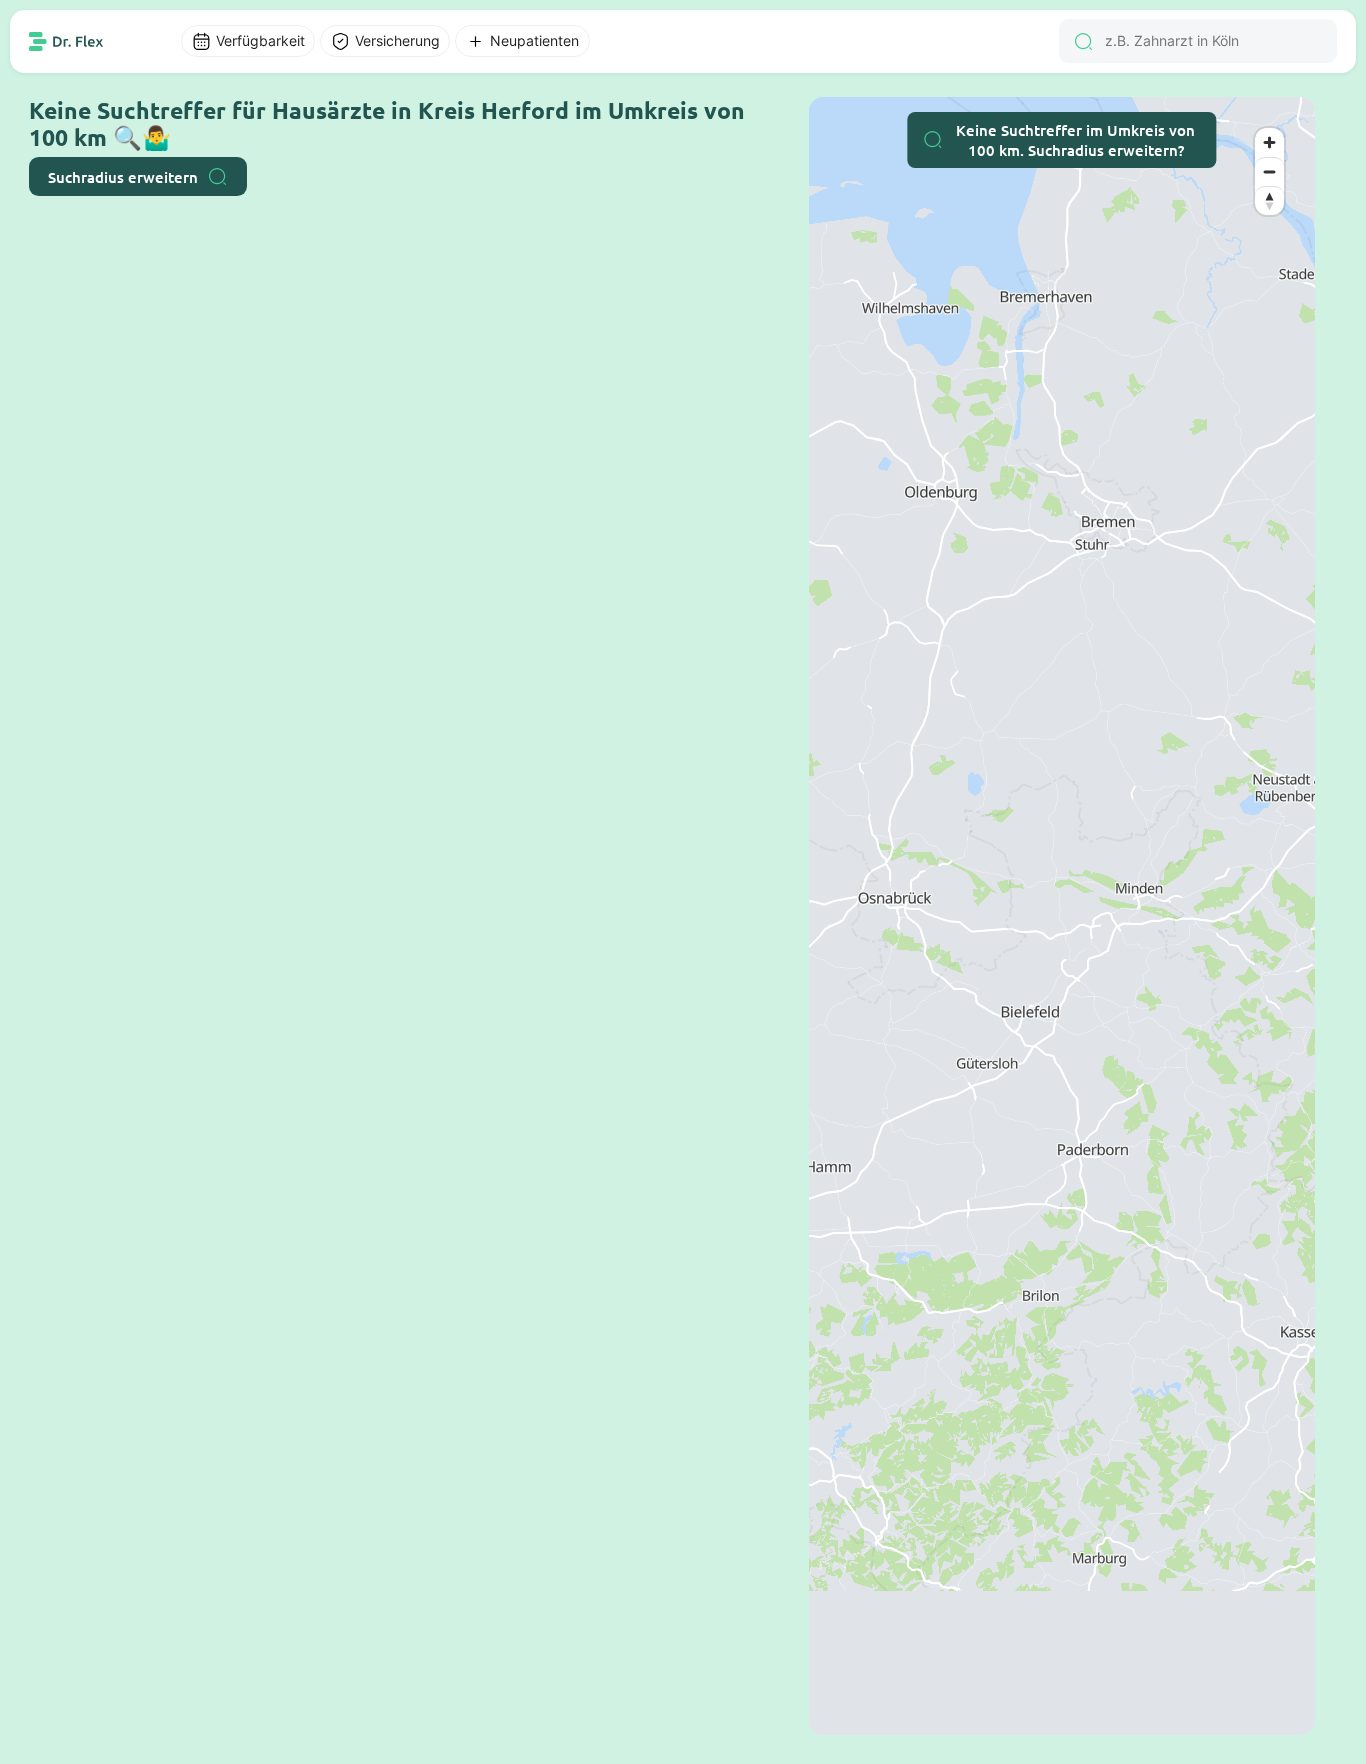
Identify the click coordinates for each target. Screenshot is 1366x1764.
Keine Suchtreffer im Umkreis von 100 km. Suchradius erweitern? (1075, 140)
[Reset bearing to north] (1269, 200)
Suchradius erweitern (123, 177)
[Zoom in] (1269, 142)
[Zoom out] (1269, 171)
